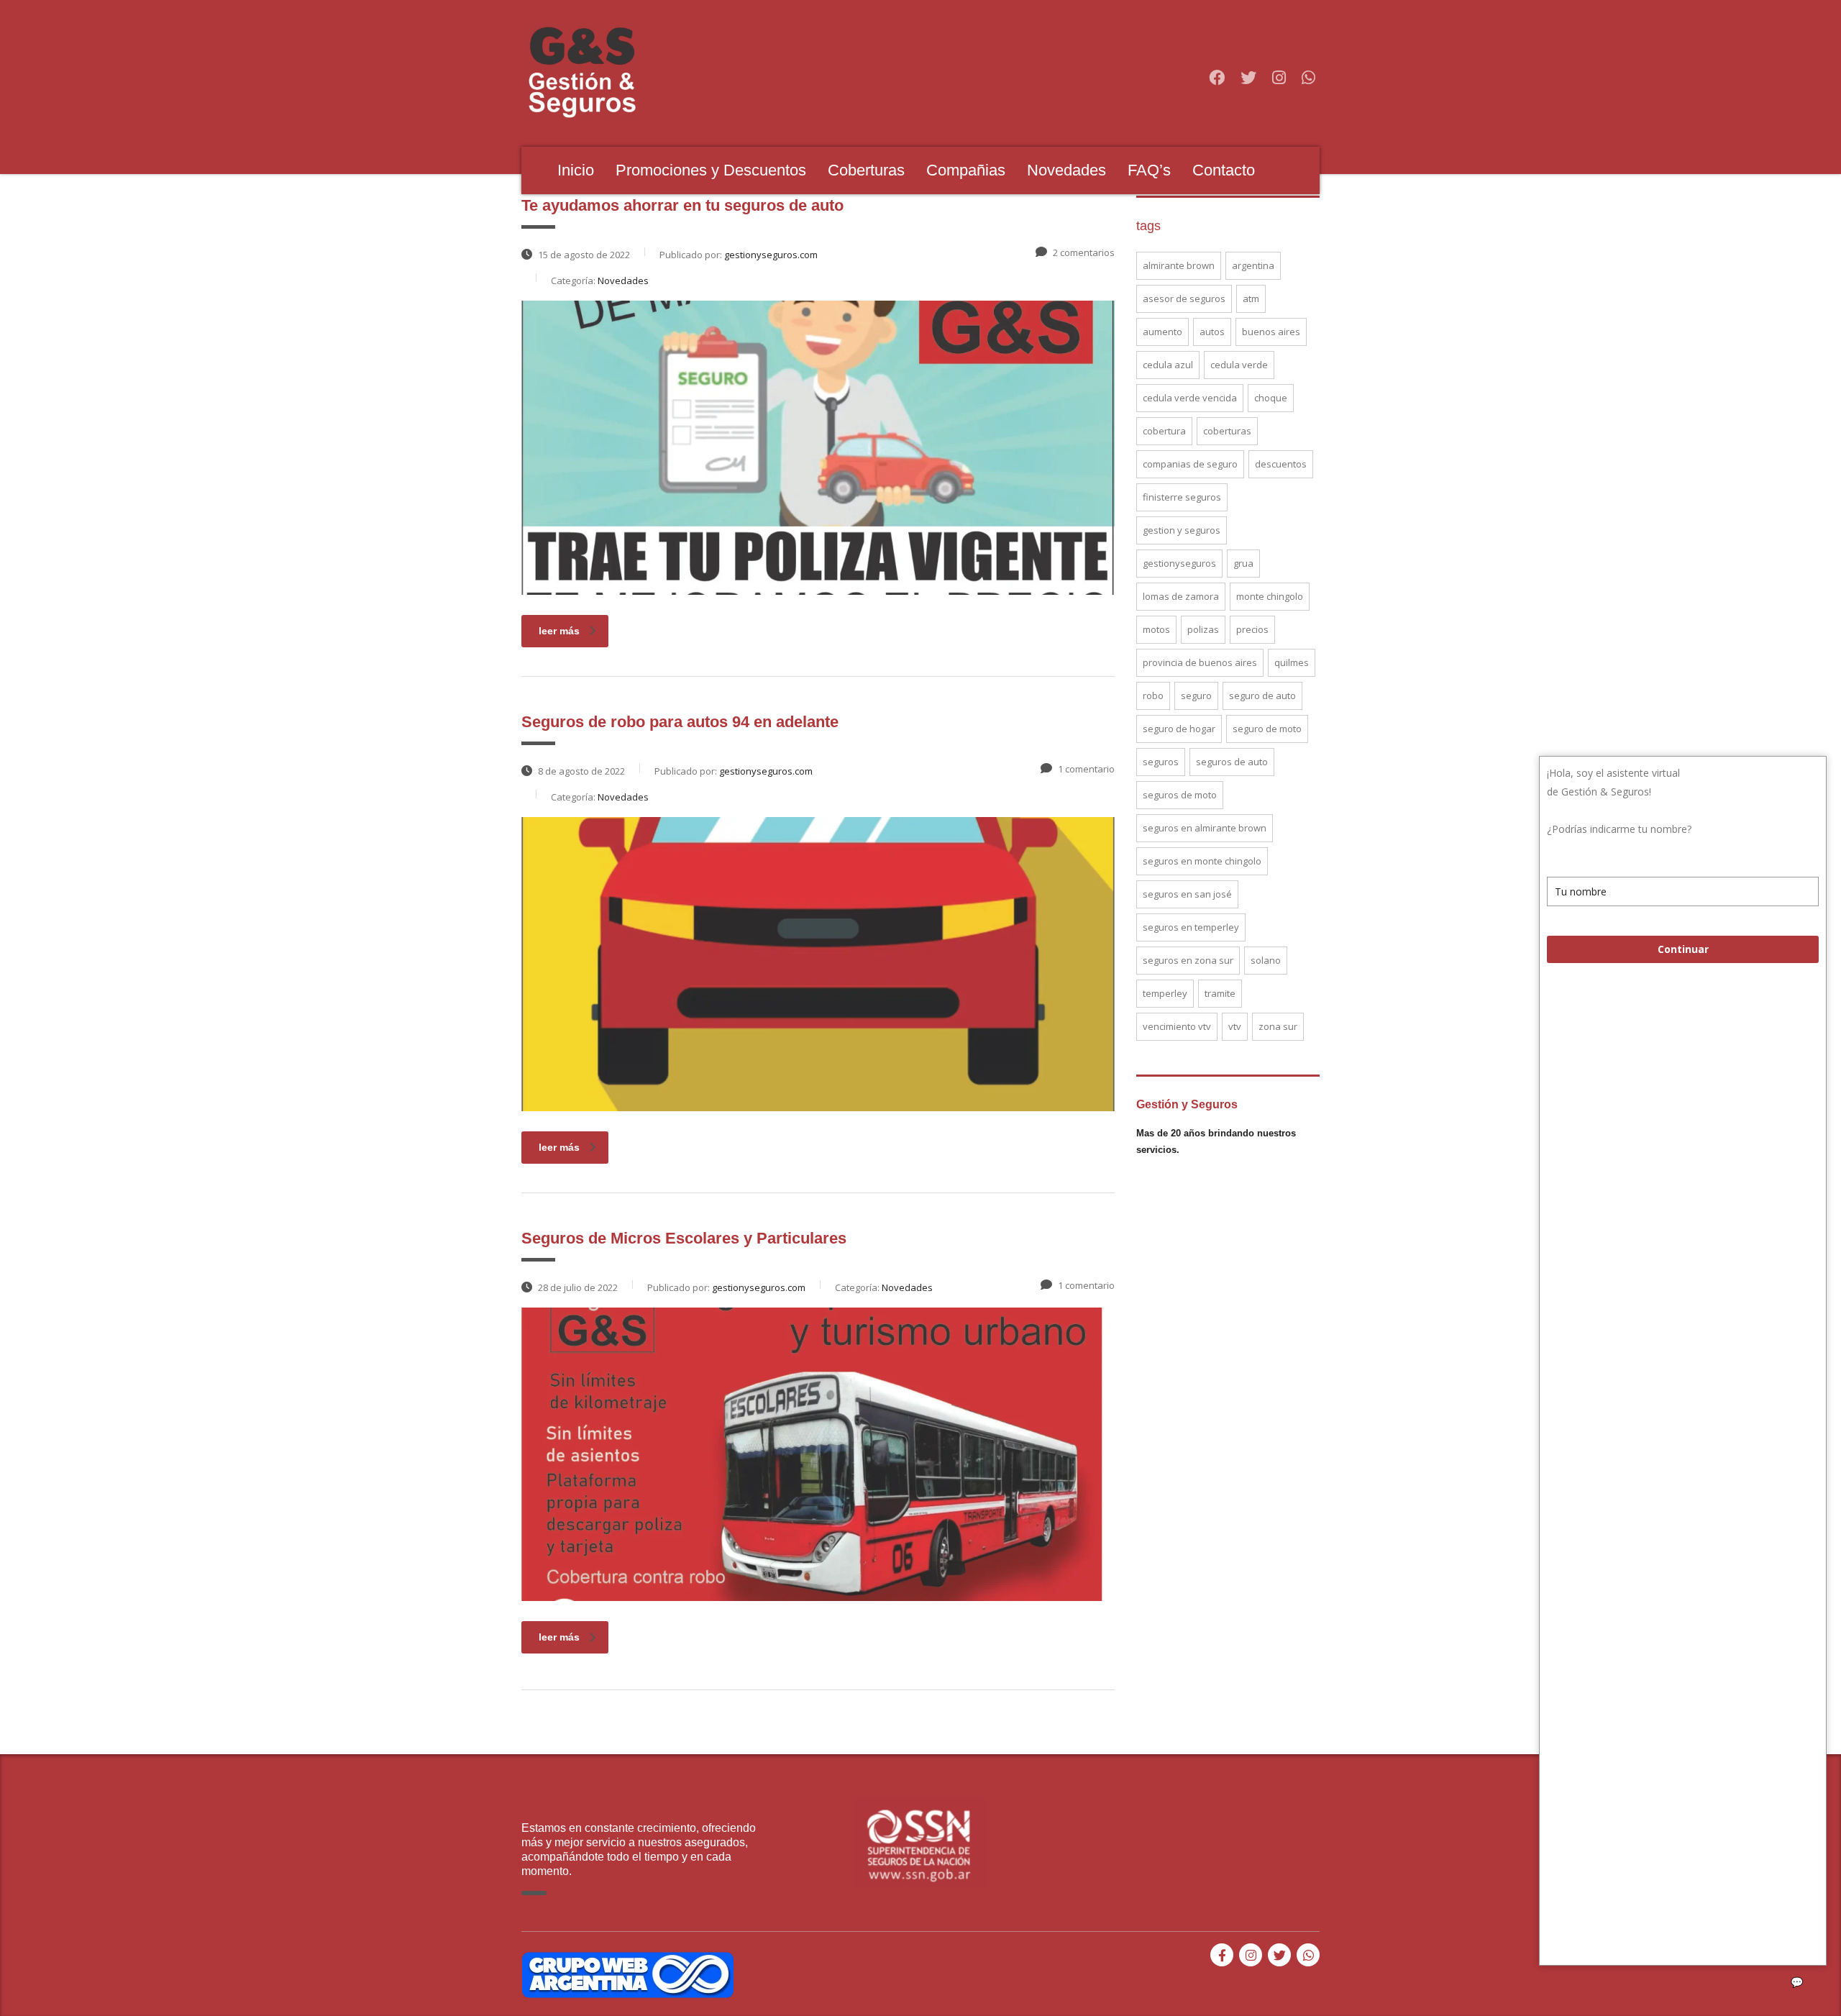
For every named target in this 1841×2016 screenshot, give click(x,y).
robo (1153, 695)
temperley (1165, 993)
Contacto (1224, 170)
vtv (1235, 1026)
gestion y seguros (1182, 530)
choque (1271, 398)
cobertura (1164, 431)
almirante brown (1179, 265)
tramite (1220, 993)
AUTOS (1212, 332)
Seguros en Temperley (1191, 927)
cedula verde (1239, 365)
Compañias (966, 170)
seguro (1196, 695)
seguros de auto (1232, 762)
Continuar (1683, 949)
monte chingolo (1270, 596)
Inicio (576, 170)
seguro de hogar (1179, 729)
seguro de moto (1267, 729)
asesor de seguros (1184, 298)
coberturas (1227, 431)
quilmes (1292, 662)
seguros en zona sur (1188, 960)
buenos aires (1271, 332)
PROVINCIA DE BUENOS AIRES (1200, 662)
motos (1156, 629)
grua (1243, 563)
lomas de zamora (1181, 596)
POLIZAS (1203, 629)
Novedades (1066, 170)
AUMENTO (1162, 332)
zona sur (1278, 1026)
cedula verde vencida (1190, 398)
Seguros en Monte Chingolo (1202, 861)
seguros (1161, 762)
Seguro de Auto (1262, 695)
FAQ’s (1149, 170)
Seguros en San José (1187, 894)
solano (1266, 960)
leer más (559, 631)
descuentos (1281, 464)
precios (1252, 629)
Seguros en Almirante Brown (1205, 828)
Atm (1251, 298)
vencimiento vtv (1177, 1026)
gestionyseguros (1179, 563)
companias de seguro (1190, 464)
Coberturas (866, 170)
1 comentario (1086, 769)
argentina (1253, 265)
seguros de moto (1180, 795)
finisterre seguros (1182, 497)
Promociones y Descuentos (711, 170)
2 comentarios (1084, 252)
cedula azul (1168, 365)
